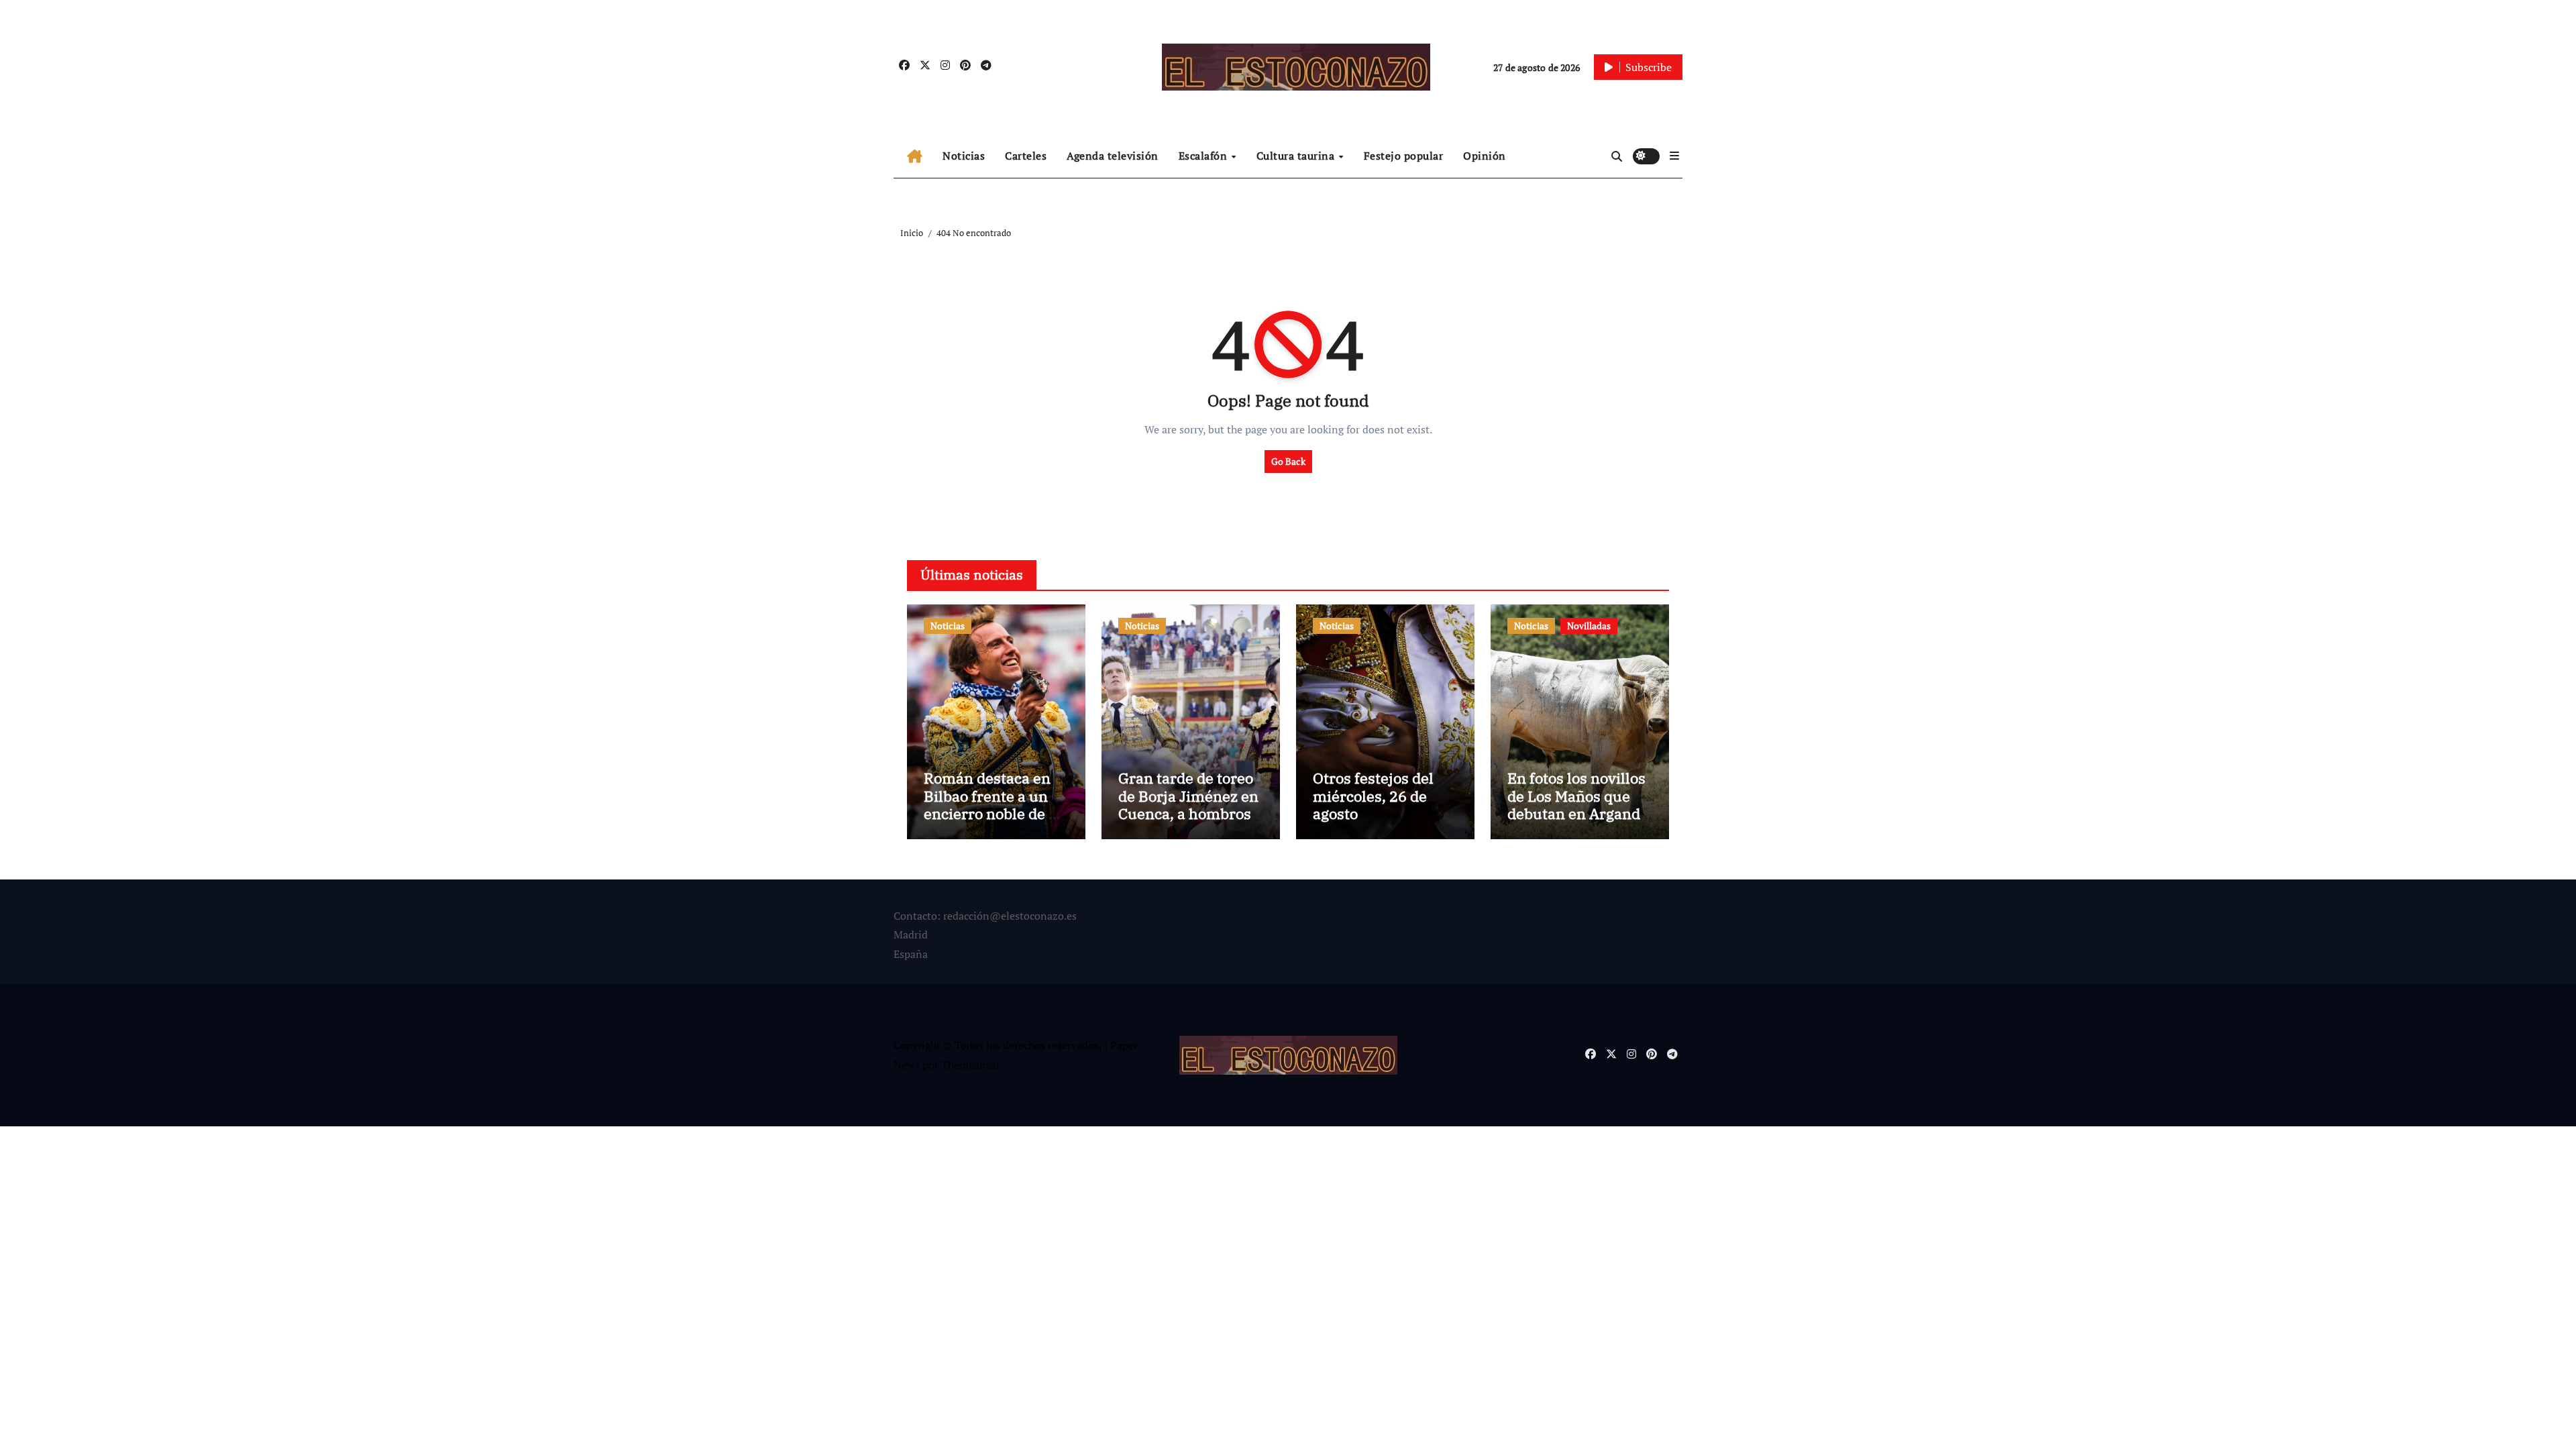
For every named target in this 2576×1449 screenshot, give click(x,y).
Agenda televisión (1113, 156)
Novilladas (1589, 626)
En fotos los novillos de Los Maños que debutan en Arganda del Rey (1578, 804)
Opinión (1485, 156)
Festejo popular (1404, 156)
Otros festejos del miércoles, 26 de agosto (1373, 796)
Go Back (1288, 461)
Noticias (964, 156)
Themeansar (970, 1065)
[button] (1674, 156)
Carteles (1026, 156)
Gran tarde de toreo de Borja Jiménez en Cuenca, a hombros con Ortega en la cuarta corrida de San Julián (1188, 822)
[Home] (915, 156)
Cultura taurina (1297, 156)
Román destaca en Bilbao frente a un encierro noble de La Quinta (995, 804)
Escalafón (1204, 156)
